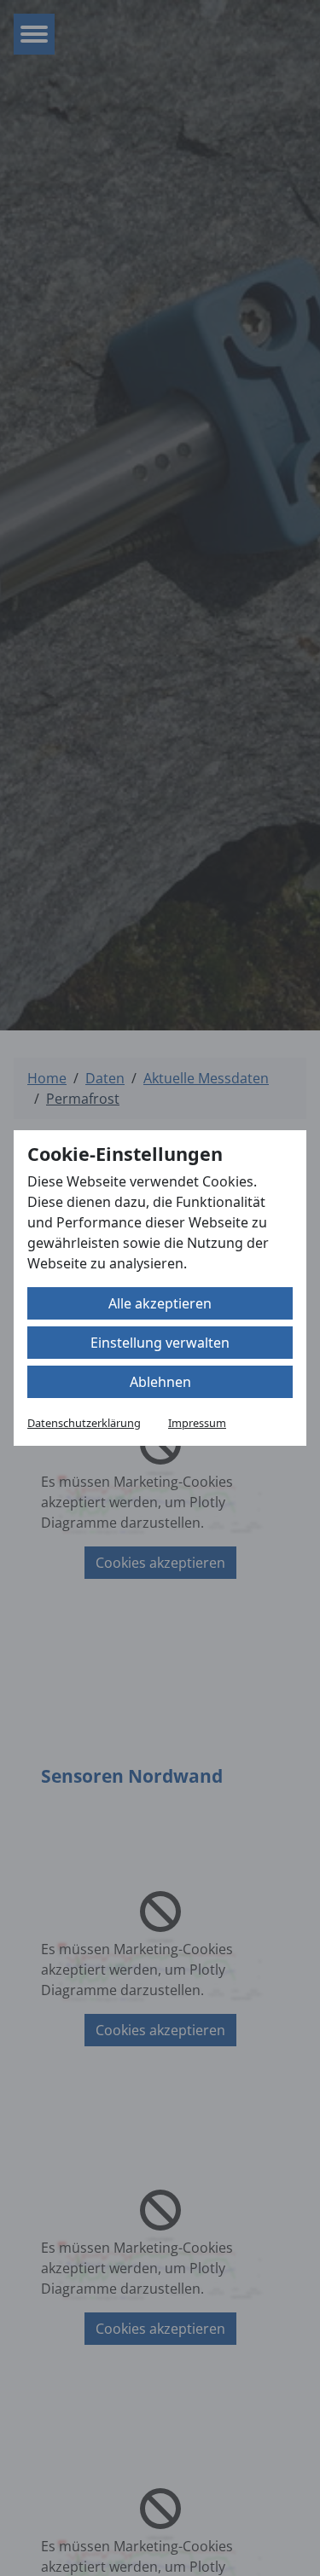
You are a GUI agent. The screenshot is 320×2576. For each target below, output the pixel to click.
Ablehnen (160, 1382)
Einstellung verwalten (160, 1343)
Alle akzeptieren (160, 1303)
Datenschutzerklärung (84, 1423)
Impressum (197, 1423)
